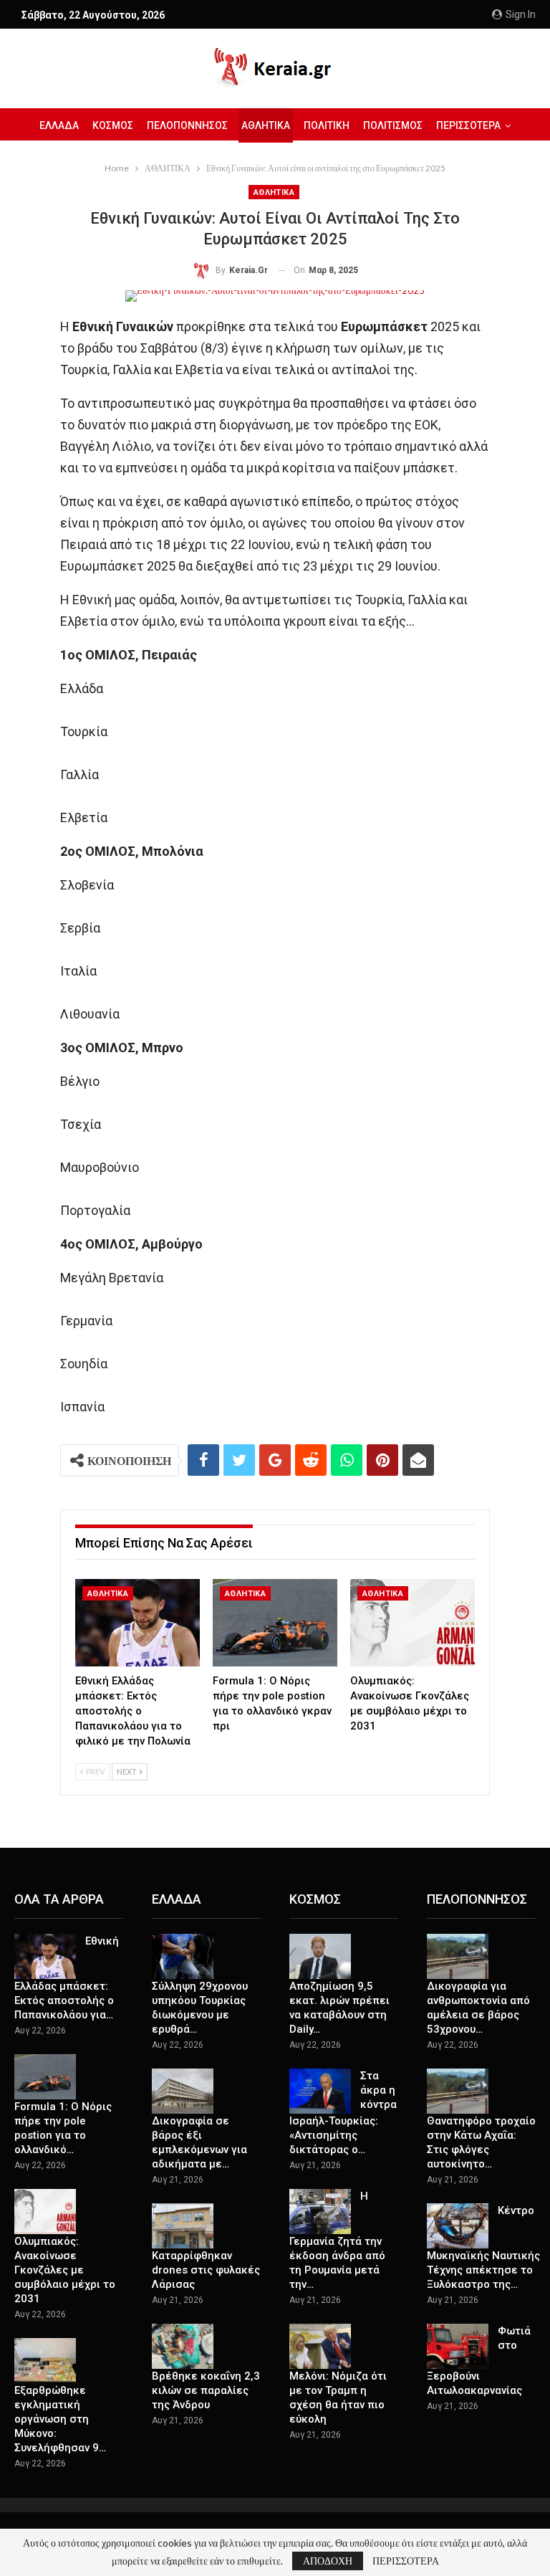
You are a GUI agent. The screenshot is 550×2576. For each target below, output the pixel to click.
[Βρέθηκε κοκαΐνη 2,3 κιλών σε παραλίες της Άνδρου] (183, 2347)
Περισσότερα (468, 125)
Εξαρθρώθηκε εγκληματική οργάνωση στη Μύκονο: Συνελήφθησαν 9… (60, 2419)
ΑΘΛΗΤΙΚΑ (266, 125)
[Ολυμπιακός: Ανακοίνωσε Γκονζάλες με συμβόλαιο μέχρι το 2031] (412, 1623)
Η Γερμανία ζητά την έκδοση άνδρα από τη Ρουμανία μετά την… (337, 2241)
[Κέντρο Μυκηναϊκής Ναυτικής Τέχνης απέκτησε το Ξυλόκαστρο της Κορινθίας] (458, 2226)
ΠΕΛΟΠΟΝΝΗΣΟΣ (187, 125)
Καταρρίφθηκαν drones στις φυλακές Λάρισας (206, 2270)
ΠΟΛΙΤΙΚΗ (327, 125)
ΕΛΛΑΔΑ (59, 125)
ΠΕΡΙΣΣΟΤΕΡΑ (406, 2561)
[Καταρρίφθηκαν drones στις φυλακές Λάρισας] (183, 2226)
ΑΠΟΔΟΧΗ (328, 2561)
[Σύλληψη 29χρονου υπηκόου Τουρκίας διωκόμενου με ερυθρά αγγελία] (183, 1957)
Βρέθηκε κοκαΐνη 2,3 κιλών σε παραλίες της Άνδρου (206, 2390)
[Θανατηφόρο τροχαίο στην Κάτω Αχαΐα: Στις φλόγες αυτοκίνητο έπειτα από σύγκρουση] (458, 2091)
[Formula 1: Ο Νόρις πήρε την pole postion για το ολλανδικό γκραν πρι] (275, 1623)
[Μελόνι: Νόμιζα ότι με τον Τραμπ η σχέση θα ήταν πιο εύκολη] (320, 2347)
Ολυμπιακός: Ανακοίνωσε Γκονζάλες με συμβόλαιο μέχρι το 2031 (65, 2270)
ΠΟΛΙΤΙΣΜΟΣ (393, 125)
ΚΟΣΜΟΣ (113, 125)
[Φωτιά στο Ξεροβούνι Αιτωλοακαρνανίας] (458, 2347)
